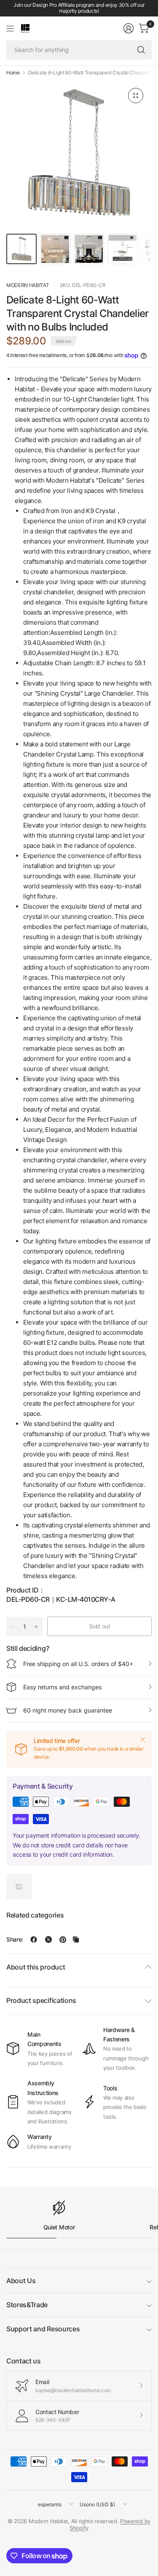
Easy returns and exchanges (62, 1687)
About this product (36, 1967)
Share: (15, 1940)
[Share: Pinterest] (63, 1940)
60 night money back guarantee (68, 1710)
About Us (21, 2281)
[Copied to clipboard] (76, 1940)
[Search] (141, 50)
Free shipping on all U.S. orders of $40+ (78, 1664)
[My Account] (129, 28)
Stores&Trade (27, 2305)
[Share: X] (48, 1940)
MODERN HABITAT (28, 285)
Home (13, 73)
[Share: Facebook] (34, 1940)
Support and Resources (43, 2329)
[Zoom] (136, 96)
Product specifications (41, 2000)
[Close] (143, 1740)
